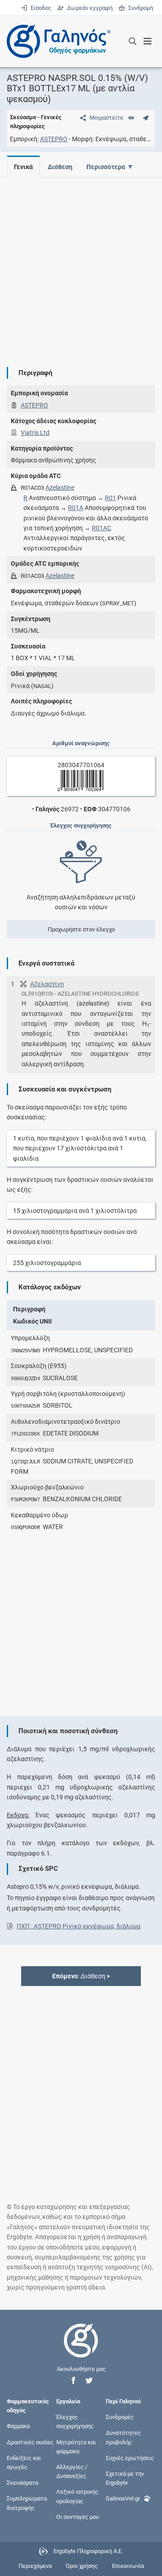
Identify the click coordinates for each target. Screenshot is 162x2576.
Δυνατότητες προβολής (123, 2437)
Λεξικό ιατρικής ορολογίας (77, 2496)
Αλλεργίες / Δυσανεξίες (72, 2471)
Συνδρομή (139, 8)
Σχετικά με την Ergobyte (125, 2478)
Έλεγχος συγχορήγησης (75, 2422)
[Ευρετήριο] (131, 118)
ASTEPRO (54, 139)
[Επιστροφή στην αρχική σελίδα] (81, 2349)
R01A (76, 508)
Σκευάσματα (22, 2483)
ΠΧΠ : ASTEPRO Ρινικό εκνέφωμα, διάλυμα (79, 1926)
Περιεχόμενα (35, 2566)
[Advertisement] (81, 265)
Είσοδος (40, 8)
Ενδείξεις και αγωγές (24, 2462)
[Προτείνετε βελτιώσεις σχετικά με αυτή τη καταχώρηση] (146, 118)
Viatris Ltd (35, 433)
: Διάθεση (81, 1976)
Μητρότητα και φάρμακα (76, 2446)
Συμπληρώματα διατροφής (27, 2503)
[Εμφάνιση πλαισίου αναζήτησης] (133, 41)
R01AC (101, 528)
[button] (73, 2381)
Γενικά (23, 167)
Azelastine (60, 487)
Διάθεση (60, 167)
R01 (110, 498)
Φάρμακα (18, 2426)
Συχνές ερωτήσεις (130, 2457)
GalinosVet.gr (123, 2498)
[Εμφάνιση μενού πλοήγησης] (148, 41)
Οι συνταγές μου (78, 2516)
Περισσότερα (106, 167)
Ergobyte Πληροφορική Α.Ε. (88, 2551)
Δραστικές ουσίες (30, 2442)
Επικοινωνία (128, 2566)
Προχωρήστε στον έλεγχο (81, 929)
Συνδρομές (120, 2417)
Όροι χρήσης (82, 2566)
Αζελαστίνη (47, 984)
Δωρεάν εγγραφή (89, 8)
